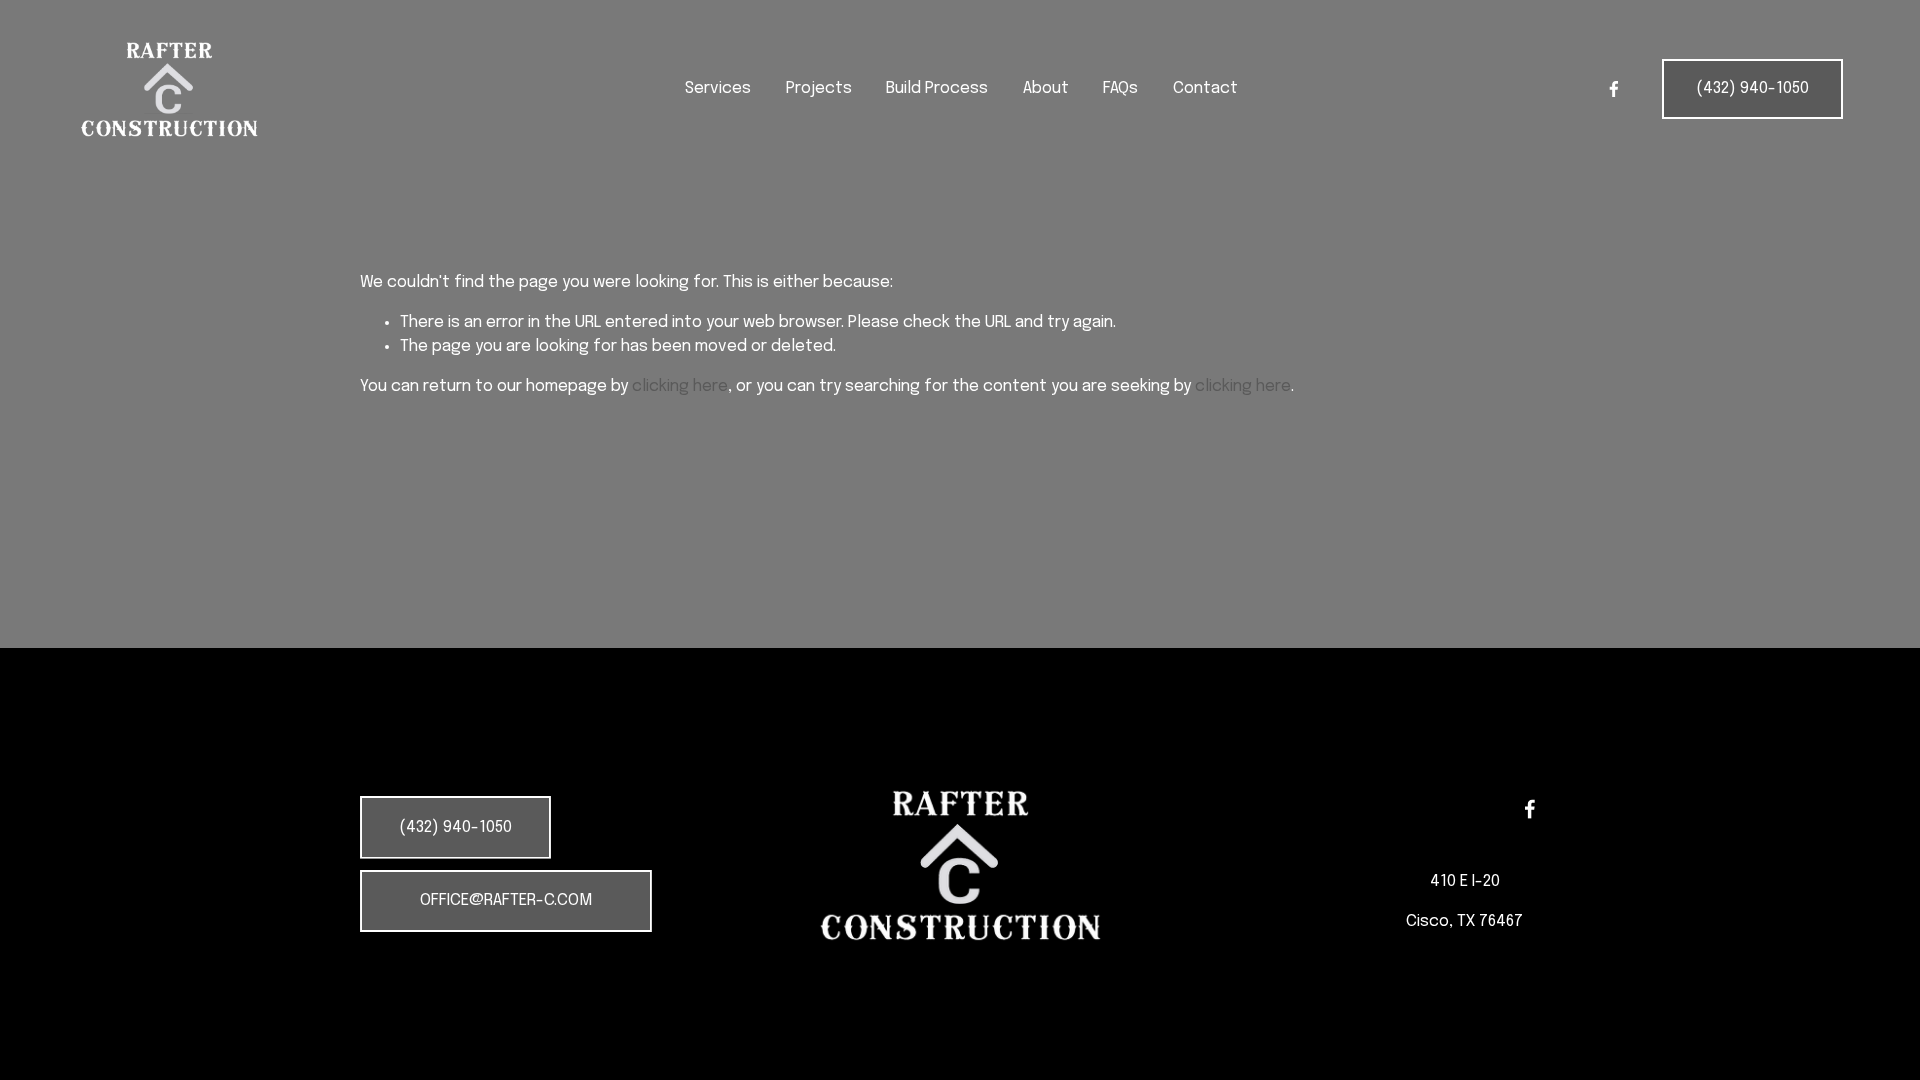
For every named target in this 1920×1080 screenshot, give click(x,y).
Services (718, 88)
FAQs (1120, 88)
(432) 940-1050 (1752, 88)
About (1046, 88)
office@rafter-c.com (506, 900)
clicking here (680, 386)
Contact (1205, 88)
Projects (819, 88)
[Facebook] (1614, 89)
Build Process (937, 88)
